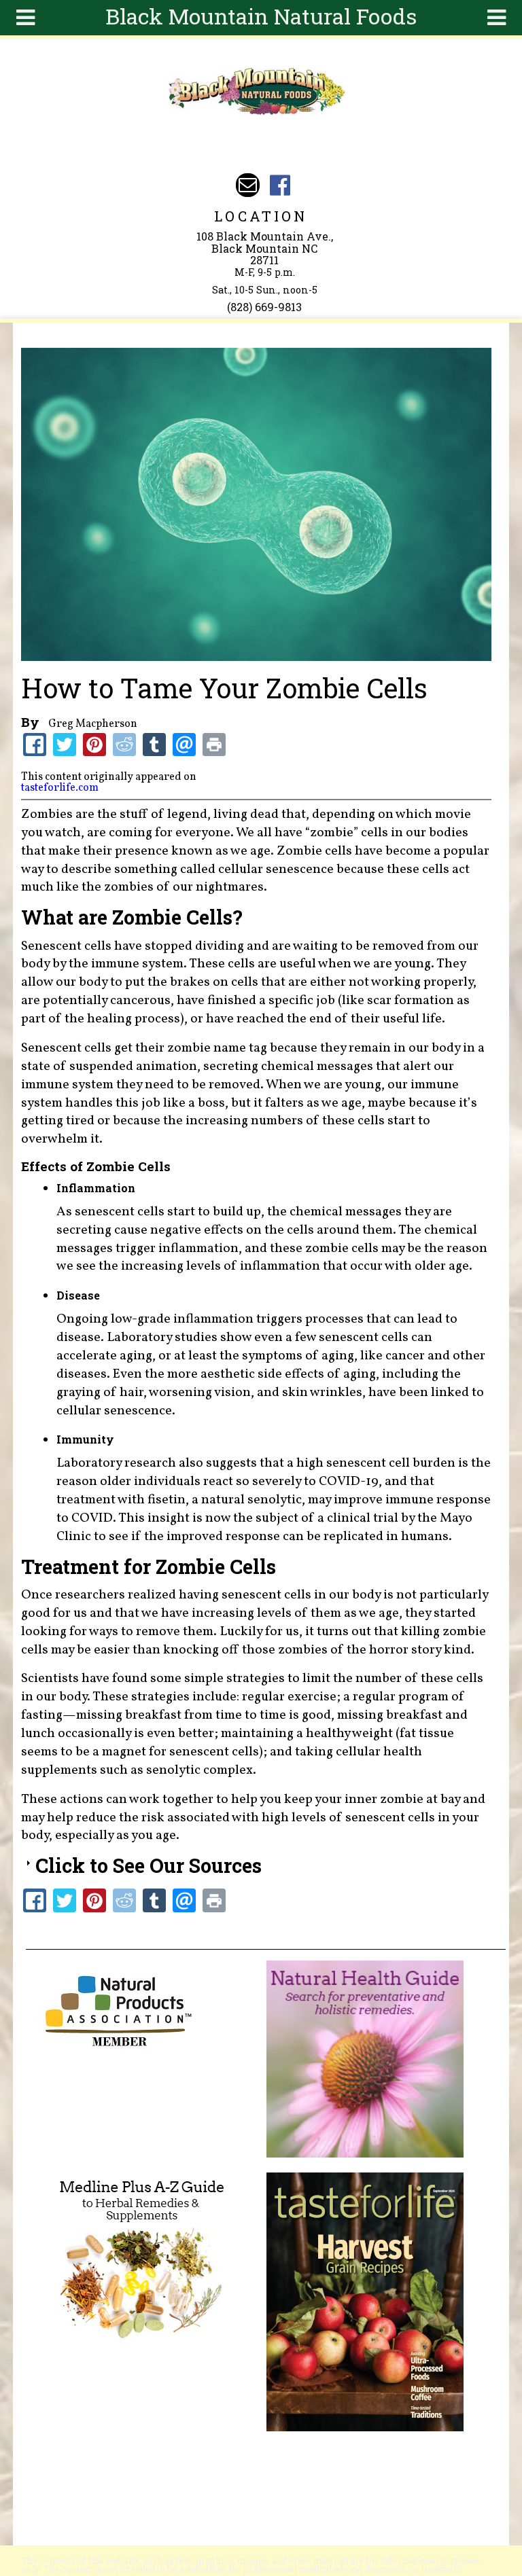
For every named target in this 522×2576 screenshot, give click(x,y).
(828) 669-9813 (264, 307)
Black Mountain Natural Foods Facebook (280, 185)
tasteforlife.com (60, 788)
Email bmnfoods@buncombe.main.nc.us (248, 185)
